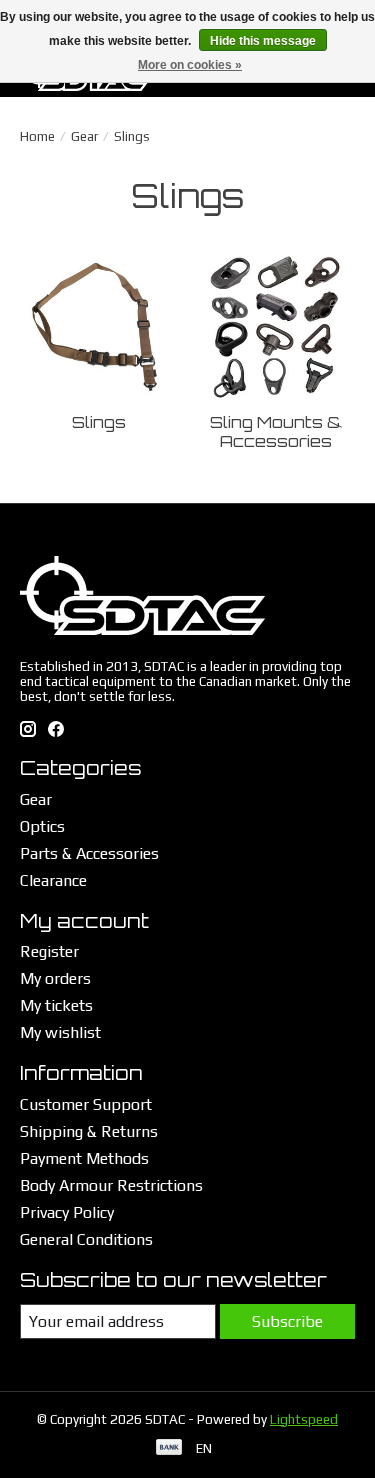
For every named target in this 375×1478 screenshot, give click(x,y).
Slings (99, 422)
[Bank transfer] (169, 1448)
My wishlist (60, 1032)
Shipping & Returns (89, 1131)
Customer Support (86, 1104)
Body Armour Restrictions (111, 1185)
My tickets (56, 1005)
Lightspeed (304, 1419)
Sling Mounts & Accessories (276, 431)
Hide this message (263, 41)
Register (49, 951)
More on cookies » (190, 65)
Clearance (53, 880)
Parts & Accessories (89, 853)
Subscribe (287, 1321)
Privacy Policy (67, 1212)
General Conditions (86, 1239)
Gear (84, 136)
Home (37, 136)
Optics (42, 826)
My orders (55, 978)
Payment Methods (84, 1158)
